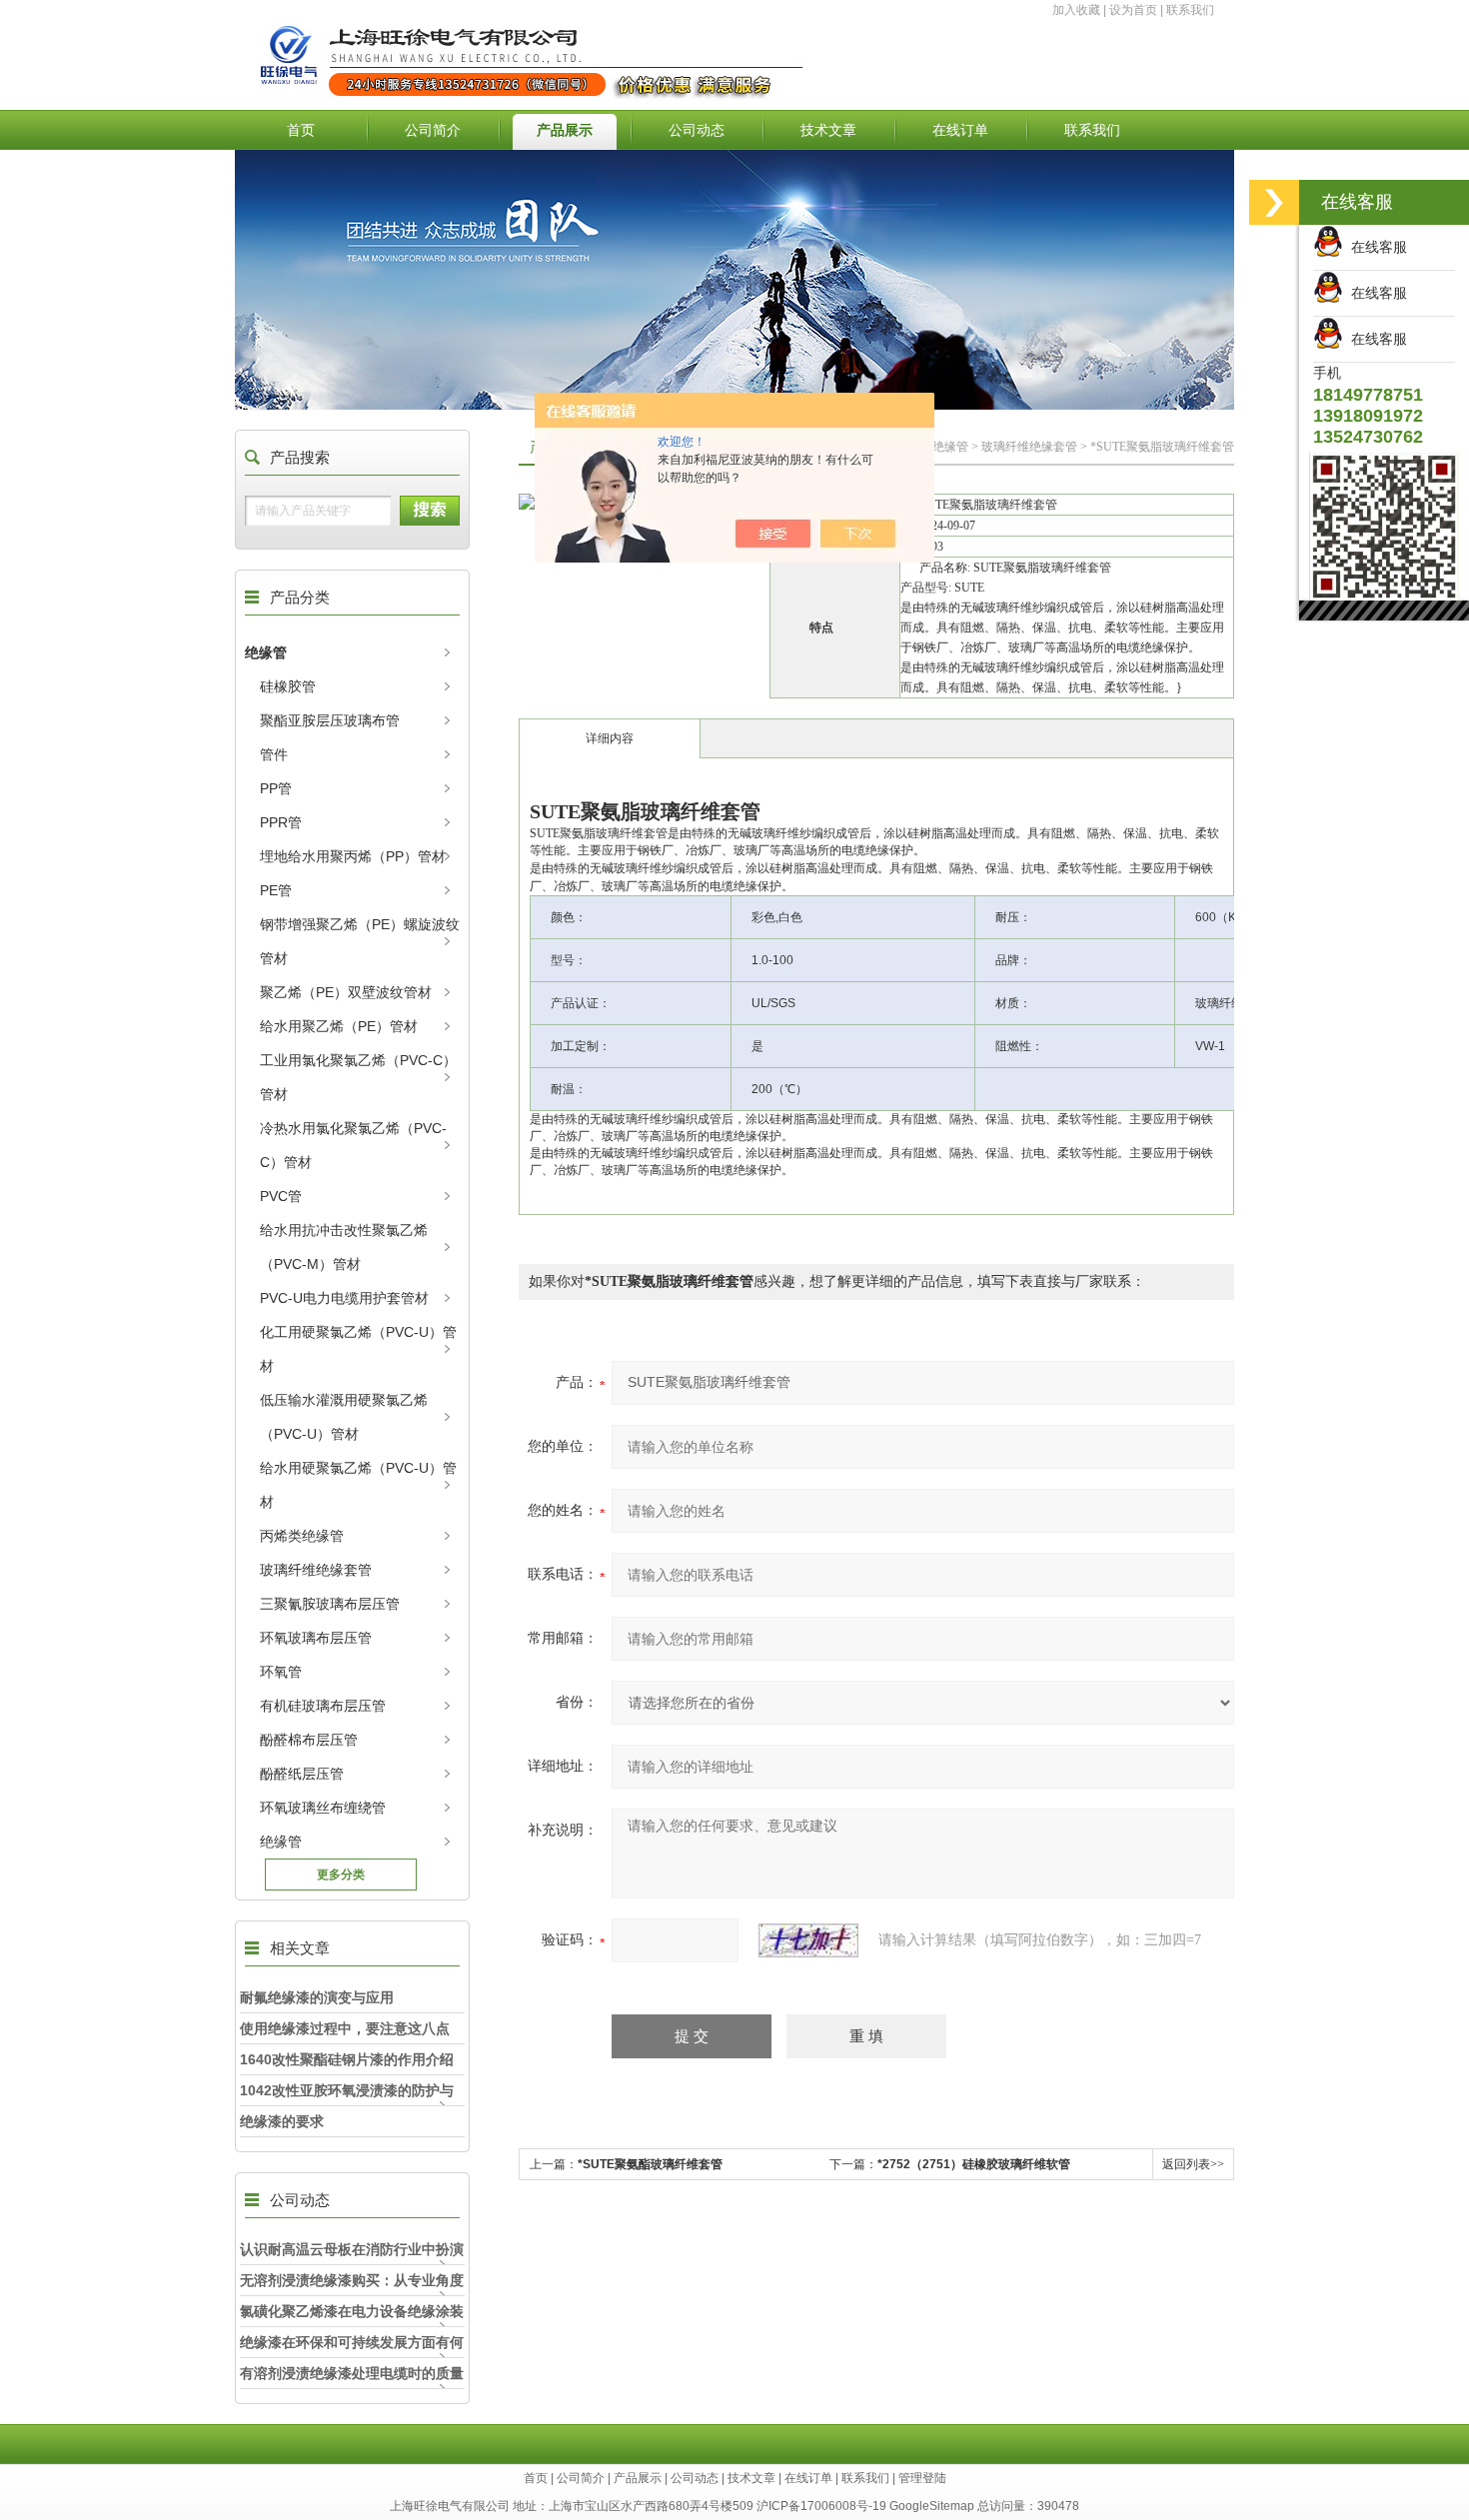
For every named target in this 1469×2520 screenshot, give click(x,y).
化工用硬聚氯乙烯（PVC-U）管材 (358, 1349)
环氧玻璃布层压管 (316, 1638)
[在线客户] (1274, 202)
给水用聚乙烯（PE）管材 (339, 1026)
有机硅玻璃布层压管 (323, 1706)
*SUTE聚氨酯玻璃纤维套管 (650, 2164)
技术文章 (828, 130)
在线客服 (1375, 247)
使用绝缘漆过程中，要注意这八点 (345, 2028)
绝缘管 (266, 652)
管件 (274, 754)
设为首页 (1133, 10)
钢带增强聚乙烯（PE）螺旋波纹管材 (360, 941)
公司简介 (433, 130)
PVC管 (281, 1196)
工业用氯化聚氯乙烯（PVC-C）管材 (358, 1077)
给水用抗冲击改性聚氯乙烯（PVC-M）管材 (344, 1247)
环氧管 (281, 1672)
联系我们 (1190, 10)
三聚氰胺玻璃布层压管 (330, 1604)
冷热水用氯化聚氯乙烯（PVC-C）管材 (353, 1145)
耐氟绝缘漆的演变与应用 (317, 1997)
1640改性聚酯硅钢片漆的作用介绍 (347, 2059)
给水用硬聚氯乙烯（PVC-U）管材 (358, 1485)
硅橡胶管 (288, 686)
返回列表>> (1193, 2164)
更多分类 (341, 1875)
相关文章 (300, 1948)
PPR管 (281, 822)
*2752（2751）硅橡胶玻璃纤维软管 (974, 2164)
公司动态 (697, 130)
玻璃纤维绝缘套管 (316, 1570)
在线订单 (960, 130)
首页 (301, 130)
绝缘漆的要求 (282, 2121)
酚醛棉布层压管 (309, 1740)
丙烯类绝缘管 (302, 1536)
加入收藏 (1076, 10)
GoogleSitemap (932, 2506)
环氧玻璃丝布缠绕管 (323, 1808)
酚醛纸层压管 (302, 1774)
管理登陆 (922, 2478)
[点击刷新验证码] (808, 1940)
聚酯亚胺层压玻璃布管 (330, 720)
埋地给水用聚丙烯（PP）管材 (353, 856)
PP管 (276, 788)
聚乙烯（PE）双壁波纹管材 (346, 992)
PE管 (276, 890)
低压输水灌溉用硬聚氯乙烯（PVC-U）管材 (344, 1417)
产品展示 (565, 130)
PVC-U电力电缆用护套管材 (344, 1298)
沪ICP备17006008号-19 (821, 2506)
